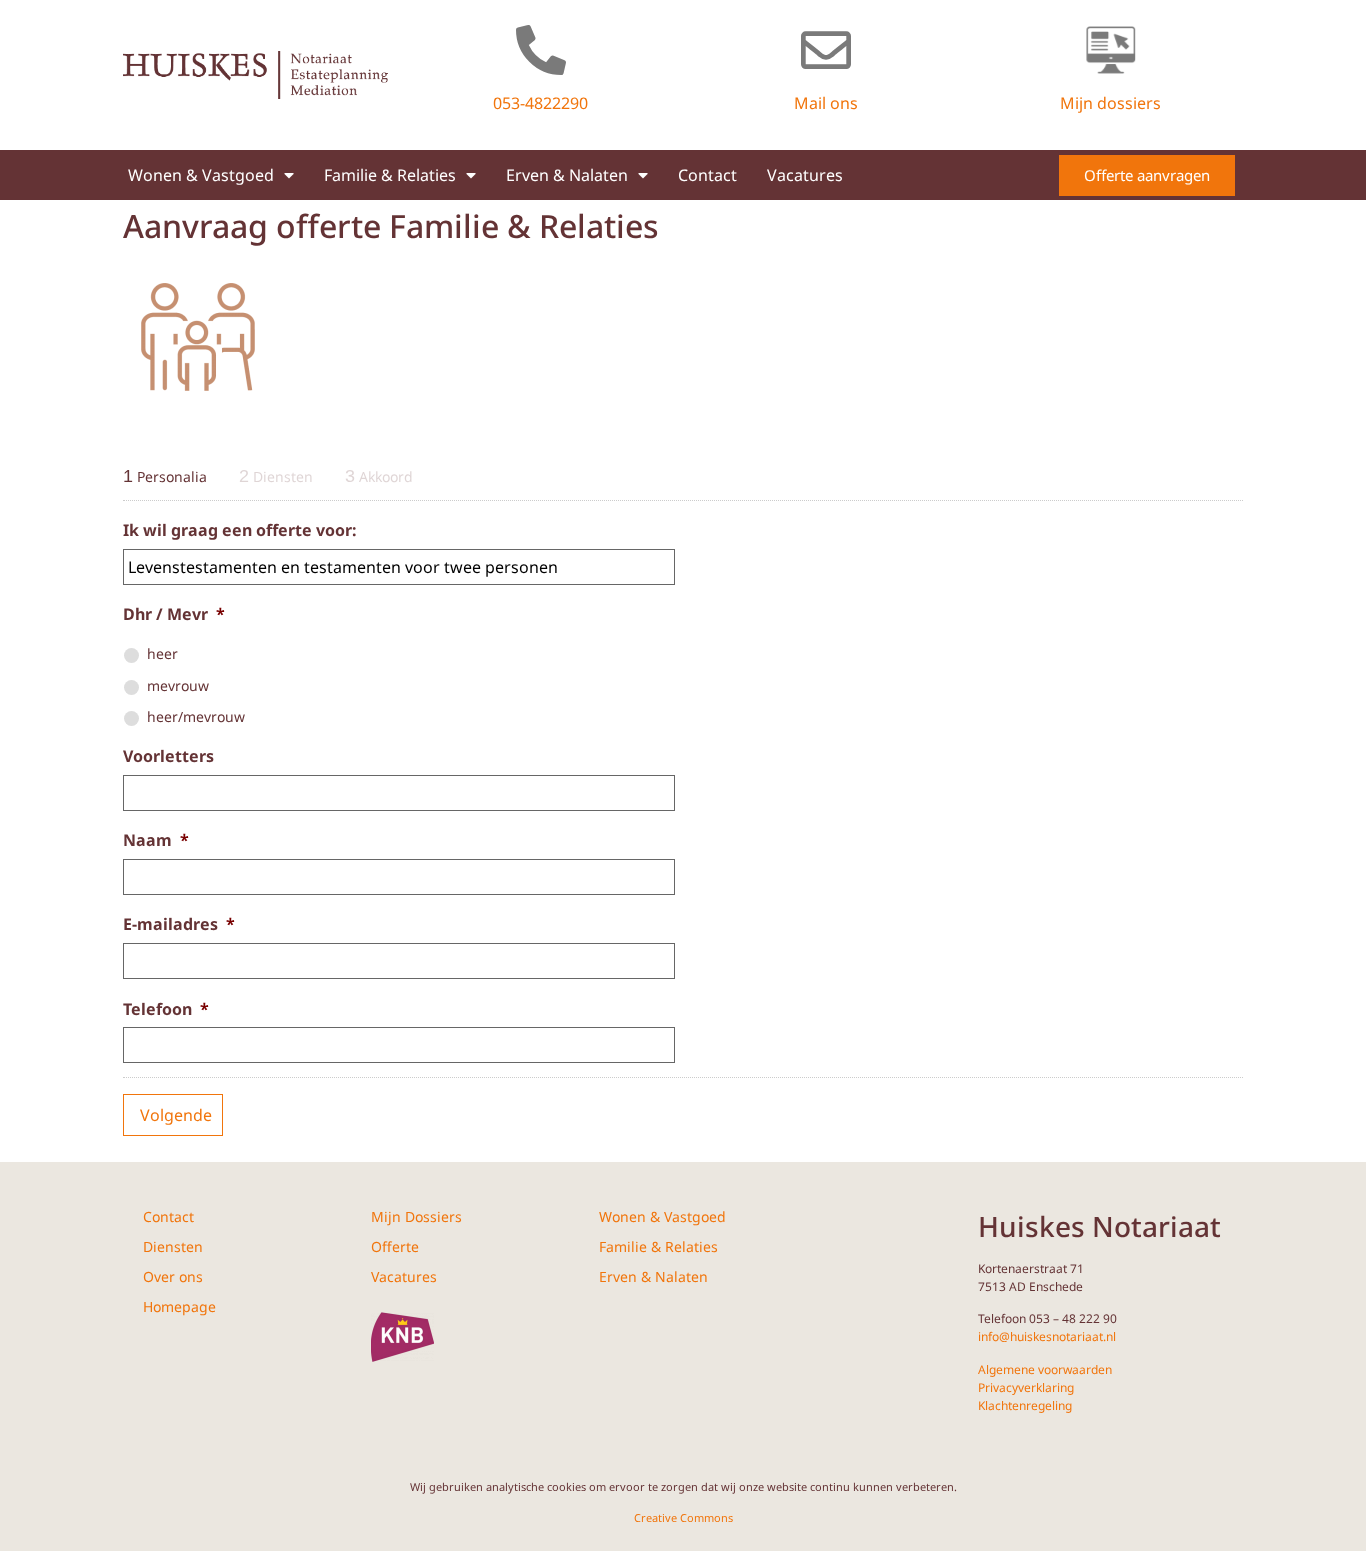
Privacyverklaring (1026, 1387)
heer (162, 653)
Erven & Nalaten (567, 175)
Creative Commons (683, 1517)
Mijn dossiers (1110, 103)
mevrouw (178, 685)
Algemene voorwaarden (1045, 1369)
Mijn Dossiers (416, 1216)
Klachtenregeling (1025, 1405)
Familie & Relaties (390, 175)
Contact (707, 175)
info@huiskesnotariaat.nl (1047, 1336)
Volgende (176, 1115)
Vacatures (805, 175)
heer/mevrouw (196, 716)
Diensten (173, 1246)
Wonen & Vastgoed (201, 175)
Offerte (395, 1246)
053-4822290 (540, 103)
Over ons (173, 1276)
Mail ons (826, 103)
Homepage (179, 1306)
